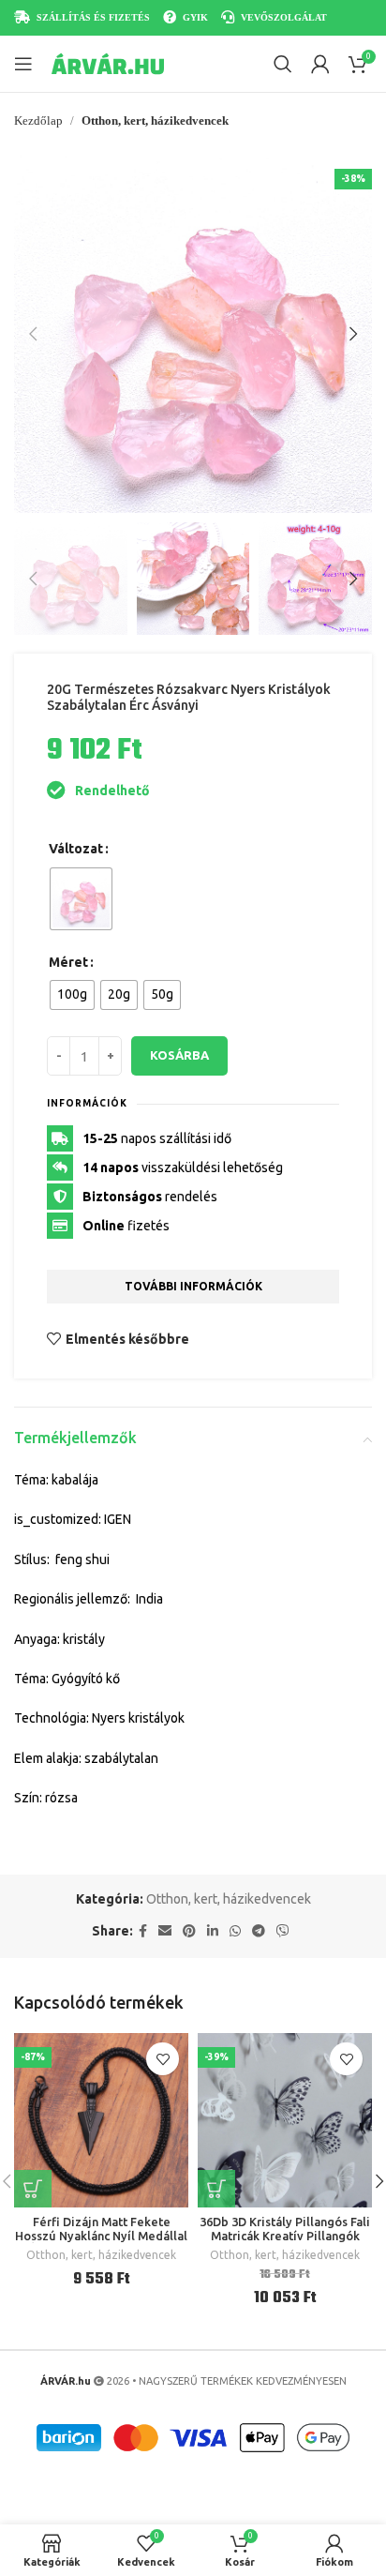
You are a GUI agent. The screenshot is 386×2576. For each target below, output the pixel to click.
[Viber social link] (283, 1931)
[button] (33, 334)
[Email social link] (165, 1931)
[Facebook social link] (143, 1931)
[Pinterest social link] (189, 1931)
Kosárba (179, 1055)
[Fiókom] (320, 64)
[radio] (81, 899)
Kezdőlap (38, 121)
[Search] (283, 64)
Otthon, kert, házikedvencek (155, 121)
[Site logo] (108, 63)
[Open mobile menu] (23, 64)
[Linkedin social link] (213, 1931)
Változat (76, 849)
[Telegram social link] (259, 1931)
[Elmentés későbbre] (163, 2059)
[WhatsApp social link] (235, 1931)
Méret (68, 962)
